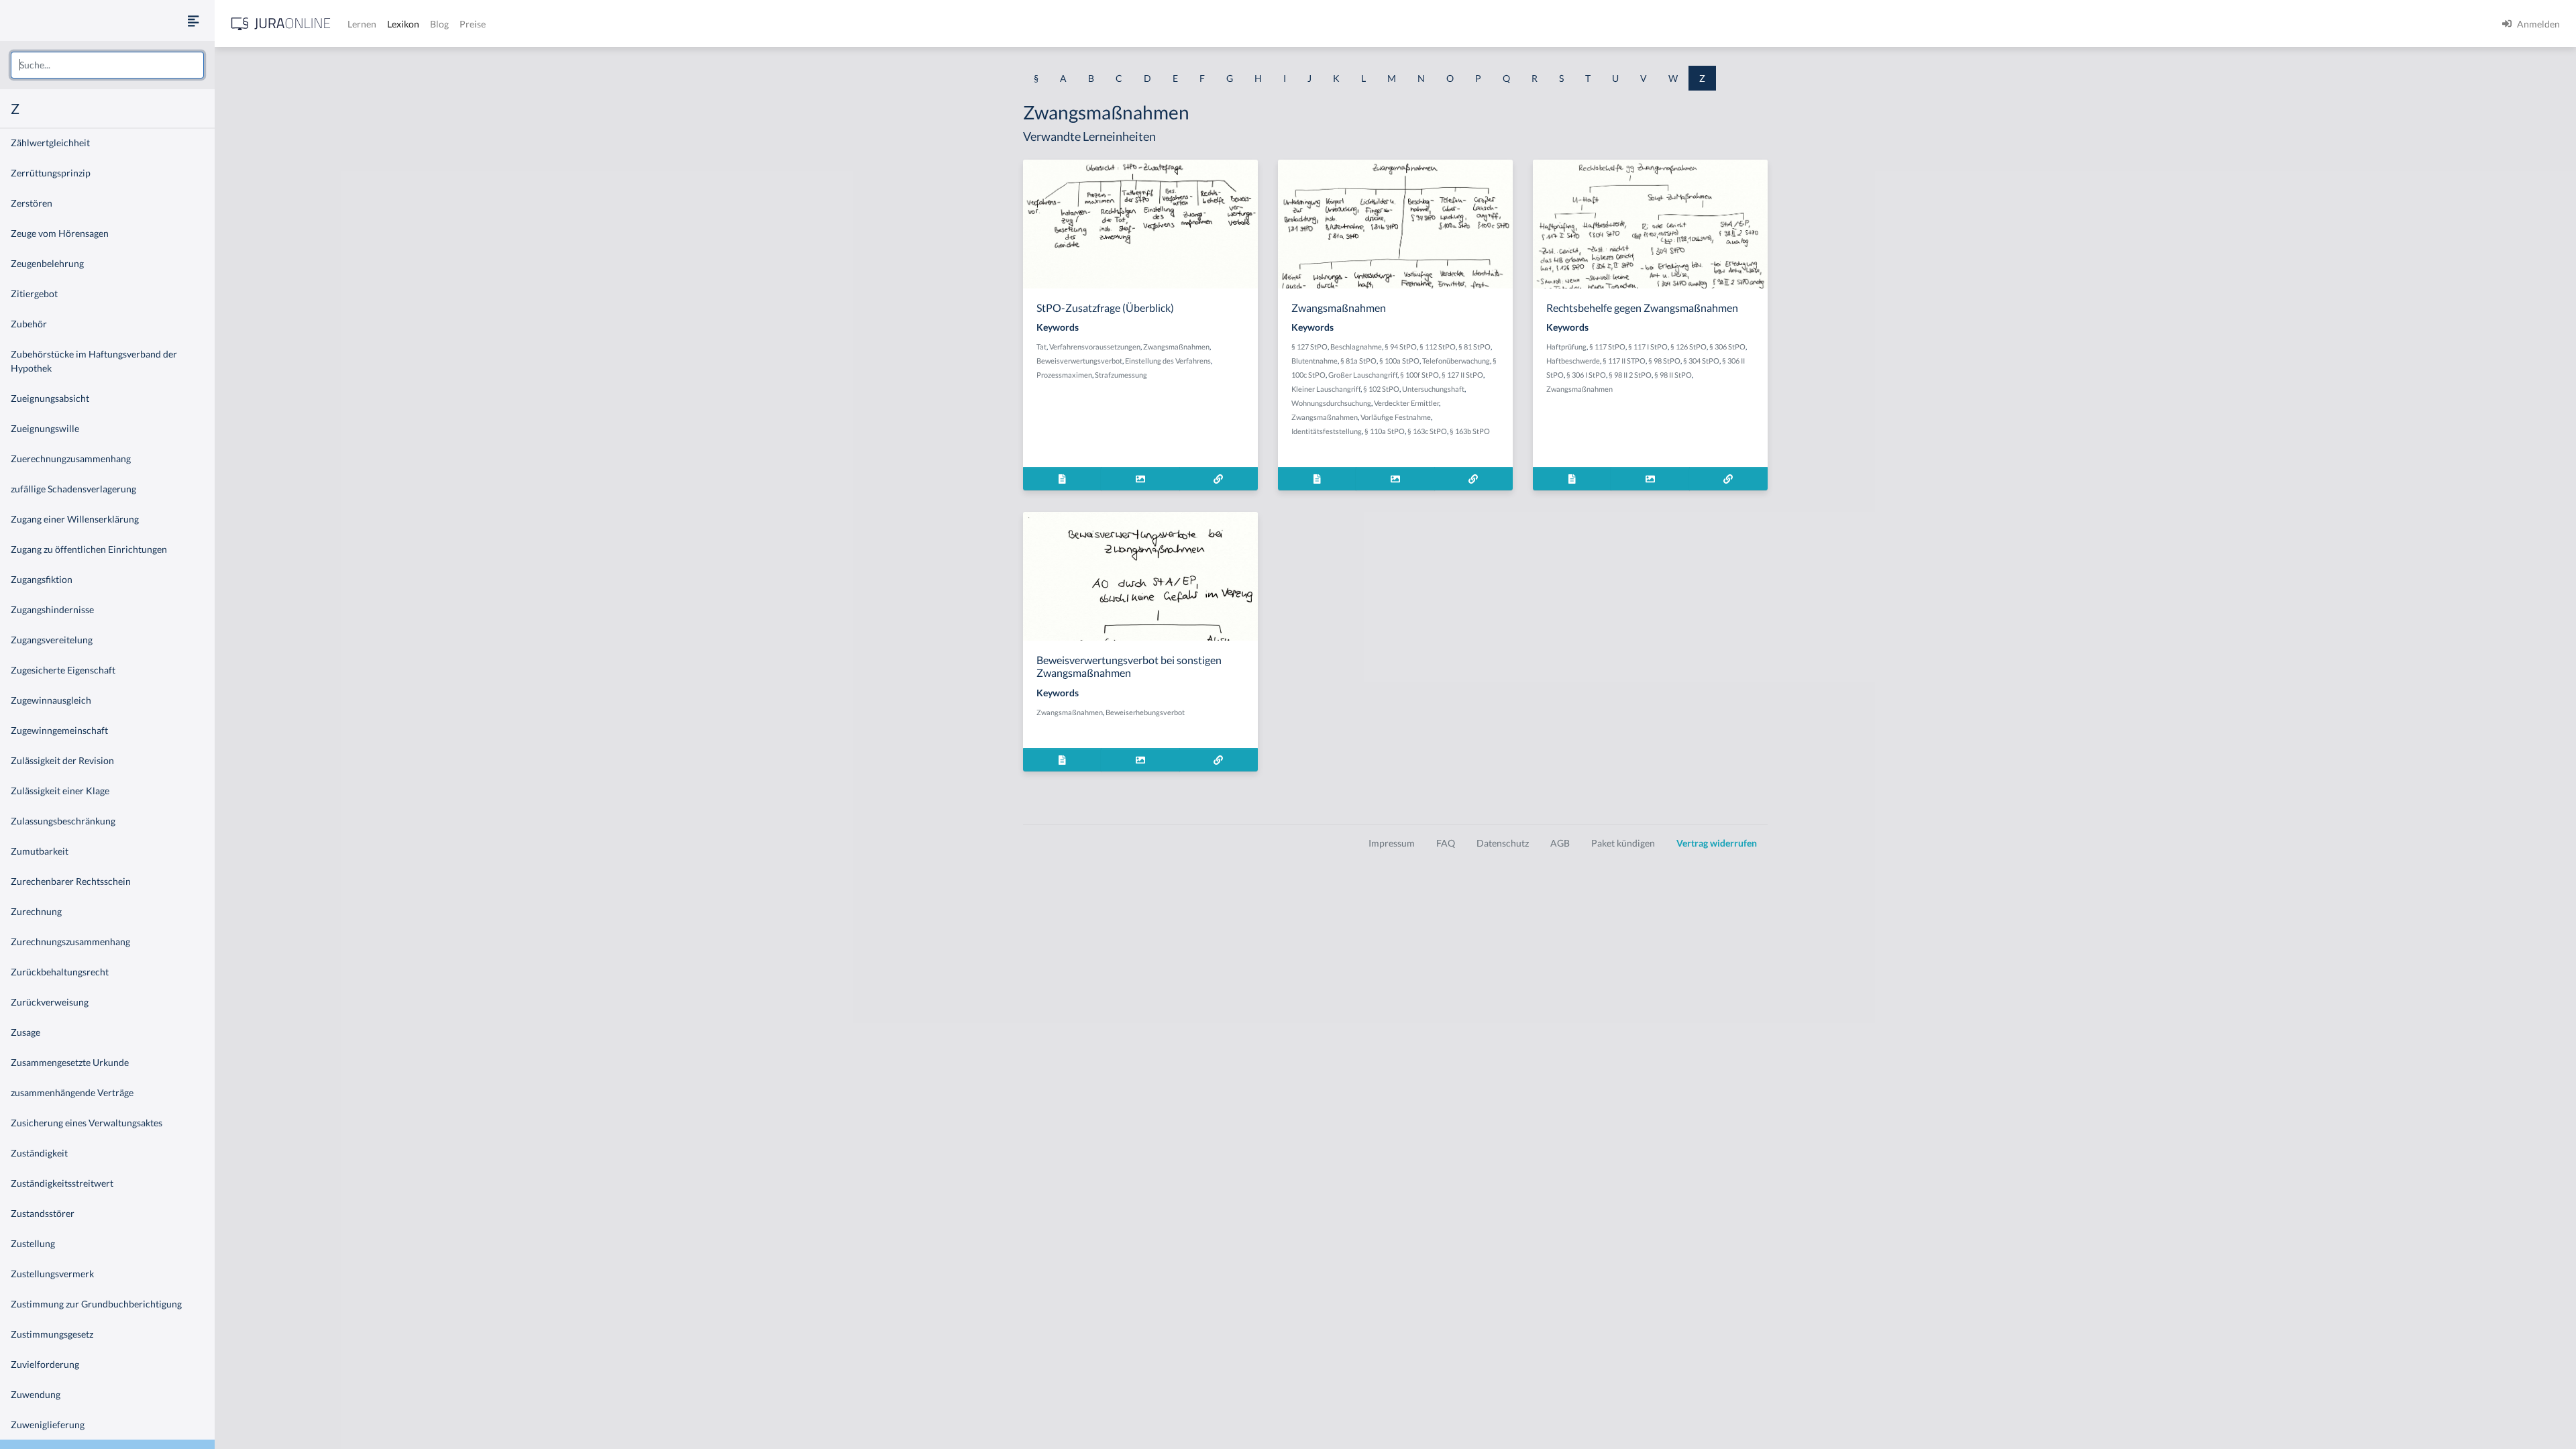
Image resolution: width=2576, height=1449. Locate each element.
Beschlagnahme (1356, 346)
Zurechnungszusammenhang (70, 942)
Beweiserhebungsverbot (1145, 712)
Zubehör (29, 324)
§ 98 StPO (1664, 361)
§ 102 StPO (1381, 389)
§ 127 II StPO (1462, 375)
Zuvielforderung (45, 1364)
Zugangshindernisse (52, 609)
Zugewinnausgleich (51, 700)
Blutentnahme (1314, 361)
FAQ (1446, 843)
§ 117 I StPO (1648, 346)
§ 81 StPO (1474, 346)
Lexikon (403, 24)
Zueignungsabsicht (50, 398)
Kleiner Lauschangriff (1326, 389)
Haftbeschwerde (1573, 361)
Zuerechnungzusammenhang (71, 459)
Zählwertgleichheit (50, 143)
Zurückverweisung (50, 1002)
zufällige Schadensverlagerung (73, 489)
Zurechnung (36, 911)
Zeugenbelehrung (47, 263)
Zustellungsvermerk (52, 1274)
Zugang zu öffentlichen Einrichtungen (89, 549)
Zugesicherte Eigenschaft (63, 670)
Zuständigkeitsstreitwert (62, 1183)
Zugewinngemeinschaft (59, 730)
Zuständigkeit (39, 1153)
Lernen (362, 24)
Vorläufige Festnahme (1396, 417)
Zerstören (32, 203)
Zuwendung (36, 1394)
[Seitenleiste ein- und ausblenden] (193, 20)
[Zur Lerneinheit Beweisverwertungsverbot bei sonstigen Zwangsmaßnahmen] (1219, 760)
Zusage (25, 1032)
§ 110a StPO (1385, 431)
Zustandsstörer (43, 1213)
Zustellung (33, 1243)
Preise (473, 24)
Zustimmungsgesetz (52, 1334)
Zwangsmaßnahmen (1176, 346)
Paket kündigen (1623, 843)
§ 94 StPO (1401, 346)
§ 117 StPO (1607, 346)
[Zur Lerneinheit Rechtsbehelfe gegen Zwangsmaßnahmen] (1728, 479)
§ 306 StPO (1727, 346)
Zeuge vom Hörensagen (60, 233)
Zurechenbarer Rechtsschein (71, 881)
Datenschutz (1503, 843)
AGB (1560, 843)
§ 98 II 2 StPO (1630, 375)
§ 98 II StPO (1673, 375)
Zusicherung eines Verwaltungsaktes (87, 1123)
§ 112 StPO (1438, 346)
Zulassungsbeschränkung (63, 821)
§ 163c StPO (1427, 431)
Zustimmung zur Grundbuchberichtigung (96, 1304)
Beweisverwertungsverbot (1079, 361)
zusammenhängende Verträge (72, 1092)
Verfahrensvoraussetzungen (1095, 346)
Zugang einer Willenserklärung (75, 519)
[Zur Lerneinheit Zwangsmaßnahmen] (1473, 479)
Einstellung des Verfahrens (1168, 361)
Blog (439, 24)
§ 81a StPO (1358, 361)
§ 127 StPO (1309, 346)
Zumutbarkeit (40, 851)
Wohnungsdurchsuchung (1331, 403)
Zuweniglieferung (48, 1425)
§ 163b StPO (1470, 431)
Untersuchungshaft (1433, 389)
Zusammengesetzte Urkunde (70, 1062)
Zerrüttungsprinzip (51, 173)
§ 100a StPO (1399, 361)
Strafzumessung (1121, 375)
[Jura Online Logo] (281, 24)
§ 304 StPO (1701, 361)
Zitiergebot (34, 293)
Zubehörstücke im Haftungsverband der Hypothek (94, 361)
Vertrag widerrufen (1717, 843)
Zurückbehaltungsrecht (60, 972)
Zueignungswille (45, 428)
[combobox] (107, 65)
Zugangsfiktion (42, 579)
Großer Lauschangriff (1363, 375)
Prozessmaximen (1064, 375)
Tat (1041, 346)
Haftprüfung (1566, 346)
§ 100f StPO (1419, 375)
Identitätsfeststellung (1327, 431)
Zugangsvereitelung (52, 640)
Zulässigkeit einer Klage (60, 791)
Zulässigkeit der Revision (62, 760)
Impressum (1392, 843)
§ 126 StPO (1688, 346)
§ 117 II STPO (1624, 361)
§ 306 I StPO (1586, 375)
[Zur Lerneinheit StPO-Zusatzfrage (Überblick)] (1219, 479)
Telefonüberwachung (1456, 361)
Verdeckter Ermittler (1406, 403)
